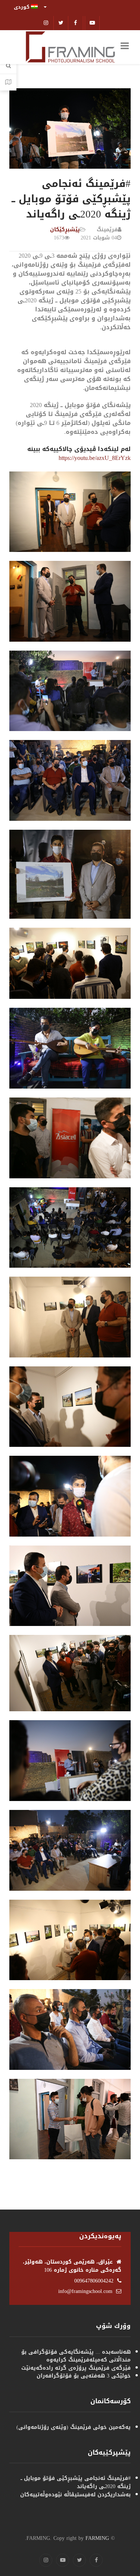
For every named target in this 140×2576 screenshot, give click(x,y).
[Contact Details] (8, 82)
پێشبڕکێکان (65, 230)
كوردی (22, 7)
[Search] (8, 66)
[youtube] (92, 23)
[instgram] (46, 23)
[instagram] (46, 2560)
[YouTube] (63, 2560)
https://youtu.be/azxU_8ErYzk (95, 458)
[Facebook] (76, 23)
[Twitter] (61, 23)
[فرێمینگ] (70, 48)
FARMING (97, 2538)
